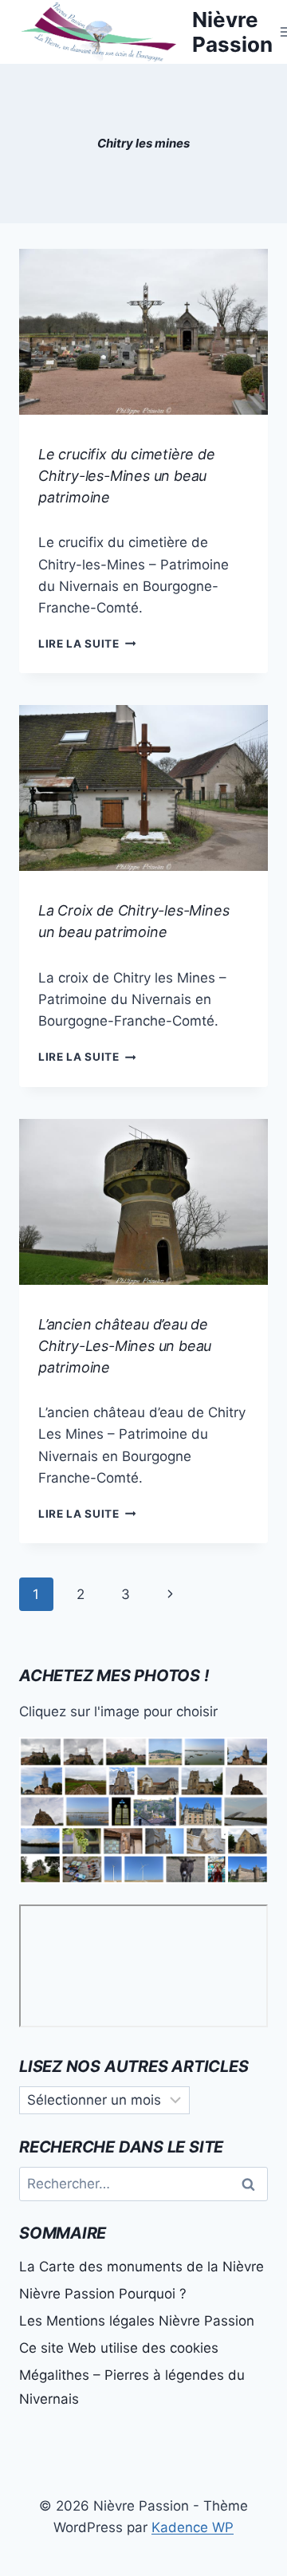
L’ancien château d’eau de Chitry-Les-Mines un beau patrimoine (125, 1346)
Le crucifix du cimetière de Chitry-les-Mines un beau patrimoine (127, 476)
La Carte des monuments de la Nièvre (142, 2267)
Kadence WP (193, 2527)
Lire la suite (87, 644)
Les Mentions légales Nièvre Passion (137, 2321)
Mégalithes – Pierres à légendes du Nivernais (132, 2387)
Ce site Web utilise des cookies (119, 2348)
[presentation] (143, 332)
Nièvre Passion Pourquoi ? (103, 2294)
